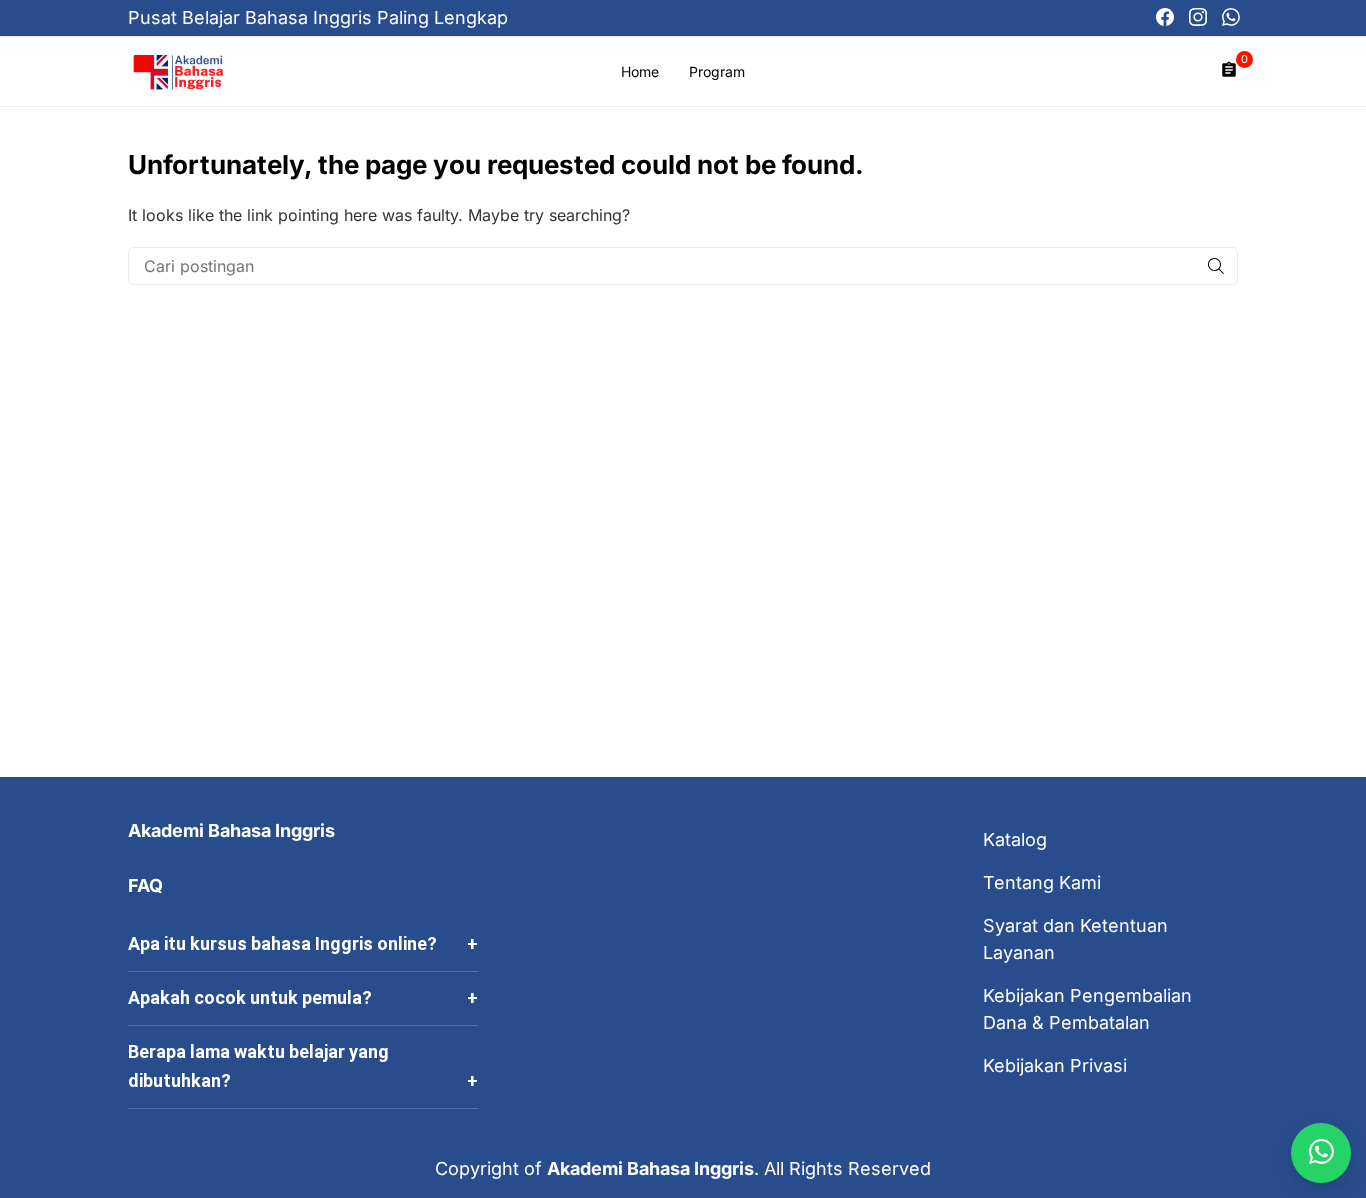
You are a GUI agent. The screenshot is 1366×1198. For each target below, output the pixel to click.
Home (640, 71)
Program (717, 71)
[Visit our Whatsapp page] (1231, 18)
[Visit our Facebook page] (1165, 18)
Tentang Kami (1042, 882)
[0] (1229, 71)
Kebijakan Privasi (1055, 1065)
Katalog (1015, 839)
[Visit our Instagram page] (1198, 18)
